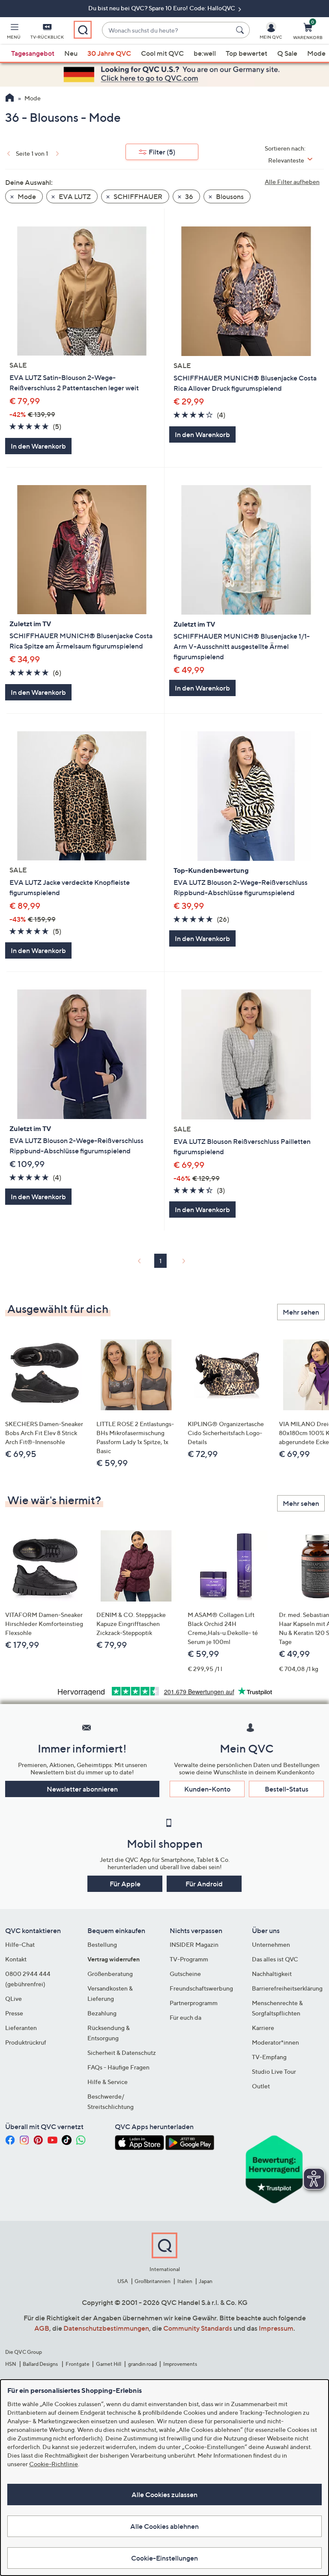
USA (123, 2281)
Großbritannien (153, 2281)
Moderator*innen (275, 2042)
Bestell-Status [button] (287, 1789)
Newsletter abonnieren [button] (82, 1789)
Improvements (180, 2364)
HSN (11, 2364)
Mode (316, 53)
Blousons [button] (229, 196)
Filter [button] (162, 152)
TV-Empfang (269, 2057)
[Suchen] (241, 30)
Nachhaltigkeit (272, 1974)
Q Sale (287, 53)
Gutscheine (185, 1974)
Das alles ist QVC (275, 1959)
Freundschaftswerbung (201, 1988)
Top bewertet (247, 53)
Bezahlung (102, 2013)
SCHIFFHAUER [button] (137, 196)
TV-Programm (189, 1959)
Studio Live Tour (274, 2071)
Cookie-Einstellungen (164, 2558)
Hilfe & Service (108, 2082)
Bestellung (102, 1944)
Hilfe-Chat (20, 1944)
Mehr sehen (301, 1312)
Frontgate (78, 2364)
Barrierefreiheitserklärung (287, 1988)
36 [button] (188, 196)
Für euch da (185, 2017)
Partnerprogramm (194, 2003)
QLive (13, 1998)
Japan (206, 2281)
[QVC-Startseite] (10, 99)
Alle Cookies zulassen (164, 2495)
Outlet (261, 2086)
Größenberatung (110, 1974)
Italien (185, 2281)
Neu (71, 53)
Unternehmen (271, 1944)
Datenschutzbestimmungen (106, 2328)
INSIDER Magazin (194, 1944)
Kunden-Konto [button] (207, 1789)
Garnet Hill (109, 2364)
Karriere (263, 2028)
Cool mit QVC (162, 53)
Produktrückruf (26, 2042)
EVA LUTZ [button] (74, 196)
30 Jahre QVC (109, 53)
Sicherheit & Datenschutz (122, 2053)
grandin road (142, 2364)
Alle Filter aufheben (292, 182)
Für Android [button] (204, 1884)
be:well (205, 53)
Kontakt (16, 1959)
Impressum (276, 2328)
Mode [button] (26, 196)
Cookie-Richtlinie (54, 2464)
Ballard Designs (41, 2364)
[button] (14, 33)
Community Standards (198, 2328)
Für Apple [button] (125, 1884)
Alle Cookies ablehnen (164, 2526)
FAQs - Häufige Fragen (118, 2067)
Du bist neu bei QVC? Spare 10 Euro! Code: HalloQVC (162, 8)
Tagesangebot (33, 53)
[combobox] (167, 30)
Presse (14, 2013)
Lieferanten (21, 2028)
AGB (42, 2328)
